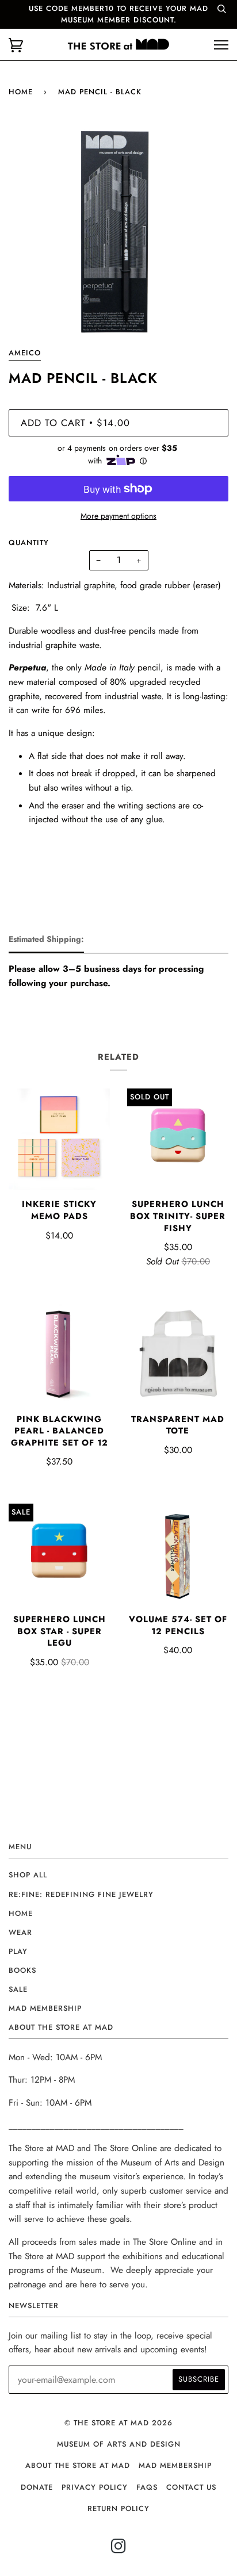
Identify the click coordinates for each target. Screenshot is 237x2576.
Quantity (29, 543)
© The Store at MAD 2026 (118, 2423)
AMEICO (25, 353)
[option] (118, 233)
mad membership (45, 2008)
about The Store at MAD (78, 2465)
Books (22, 1970)
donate (37, 2487)
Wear (20, 1932)
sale (18, 1989)
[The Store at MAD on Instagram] (119, 2549)
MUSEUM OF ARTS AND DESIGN (119, 2444)
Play (18, 1951)
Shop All (28, 1875)
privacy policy (95, 2487)
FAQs (147, 2487)
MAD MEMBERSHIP (175, 2465)
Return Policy (118, 2508)
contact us (191, 2487)
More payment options (118, 516)
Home (21, 92)
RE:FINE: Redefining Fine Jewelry (81, 1894)
